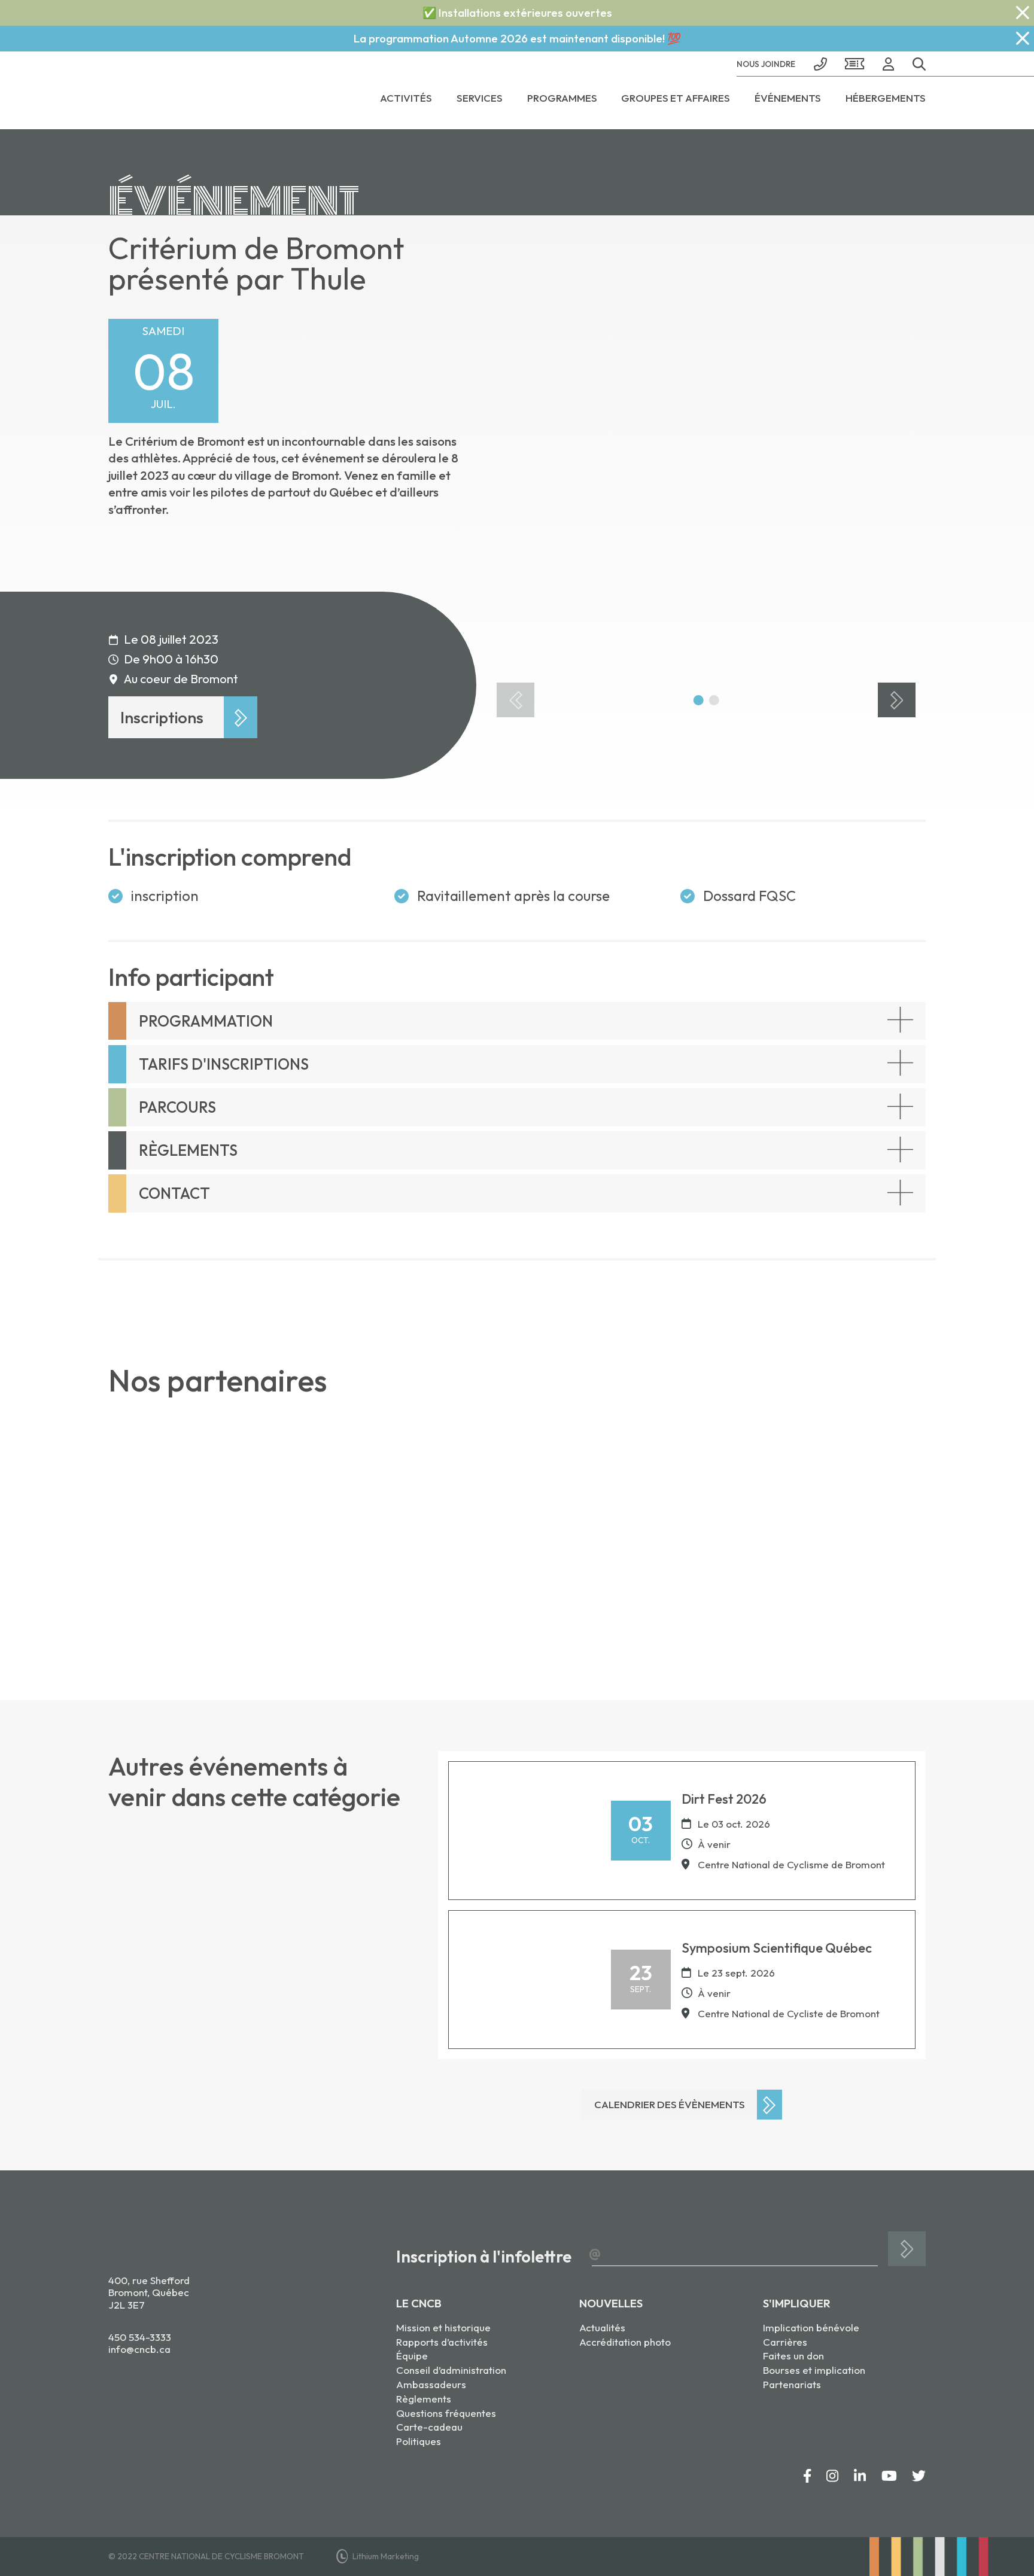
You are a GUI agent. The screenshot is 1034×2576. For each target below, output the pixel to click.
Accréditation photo (625, 2342)
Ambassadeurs (431, 2384)
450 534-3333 (140, 2337)
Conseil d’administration (451, 2370)
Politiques (419, 2441)
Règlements (424, 2399)
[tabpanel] (706, 473)
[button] (915, 64)
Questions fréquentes (446, 2413)
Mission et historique (443, 2327)
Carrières (785, 2342)
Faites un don (793, 2356)
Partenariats (792, 2384)
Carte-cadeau (429, 2427)
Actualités (602, 2327)
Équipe (412, 2356)
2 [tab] (714, 700)
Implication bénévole (811, 2327)
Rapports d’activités (442, 2342)
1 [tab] (698, 700)
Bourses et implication (814, 2370)
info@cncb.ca (139, 2349)
